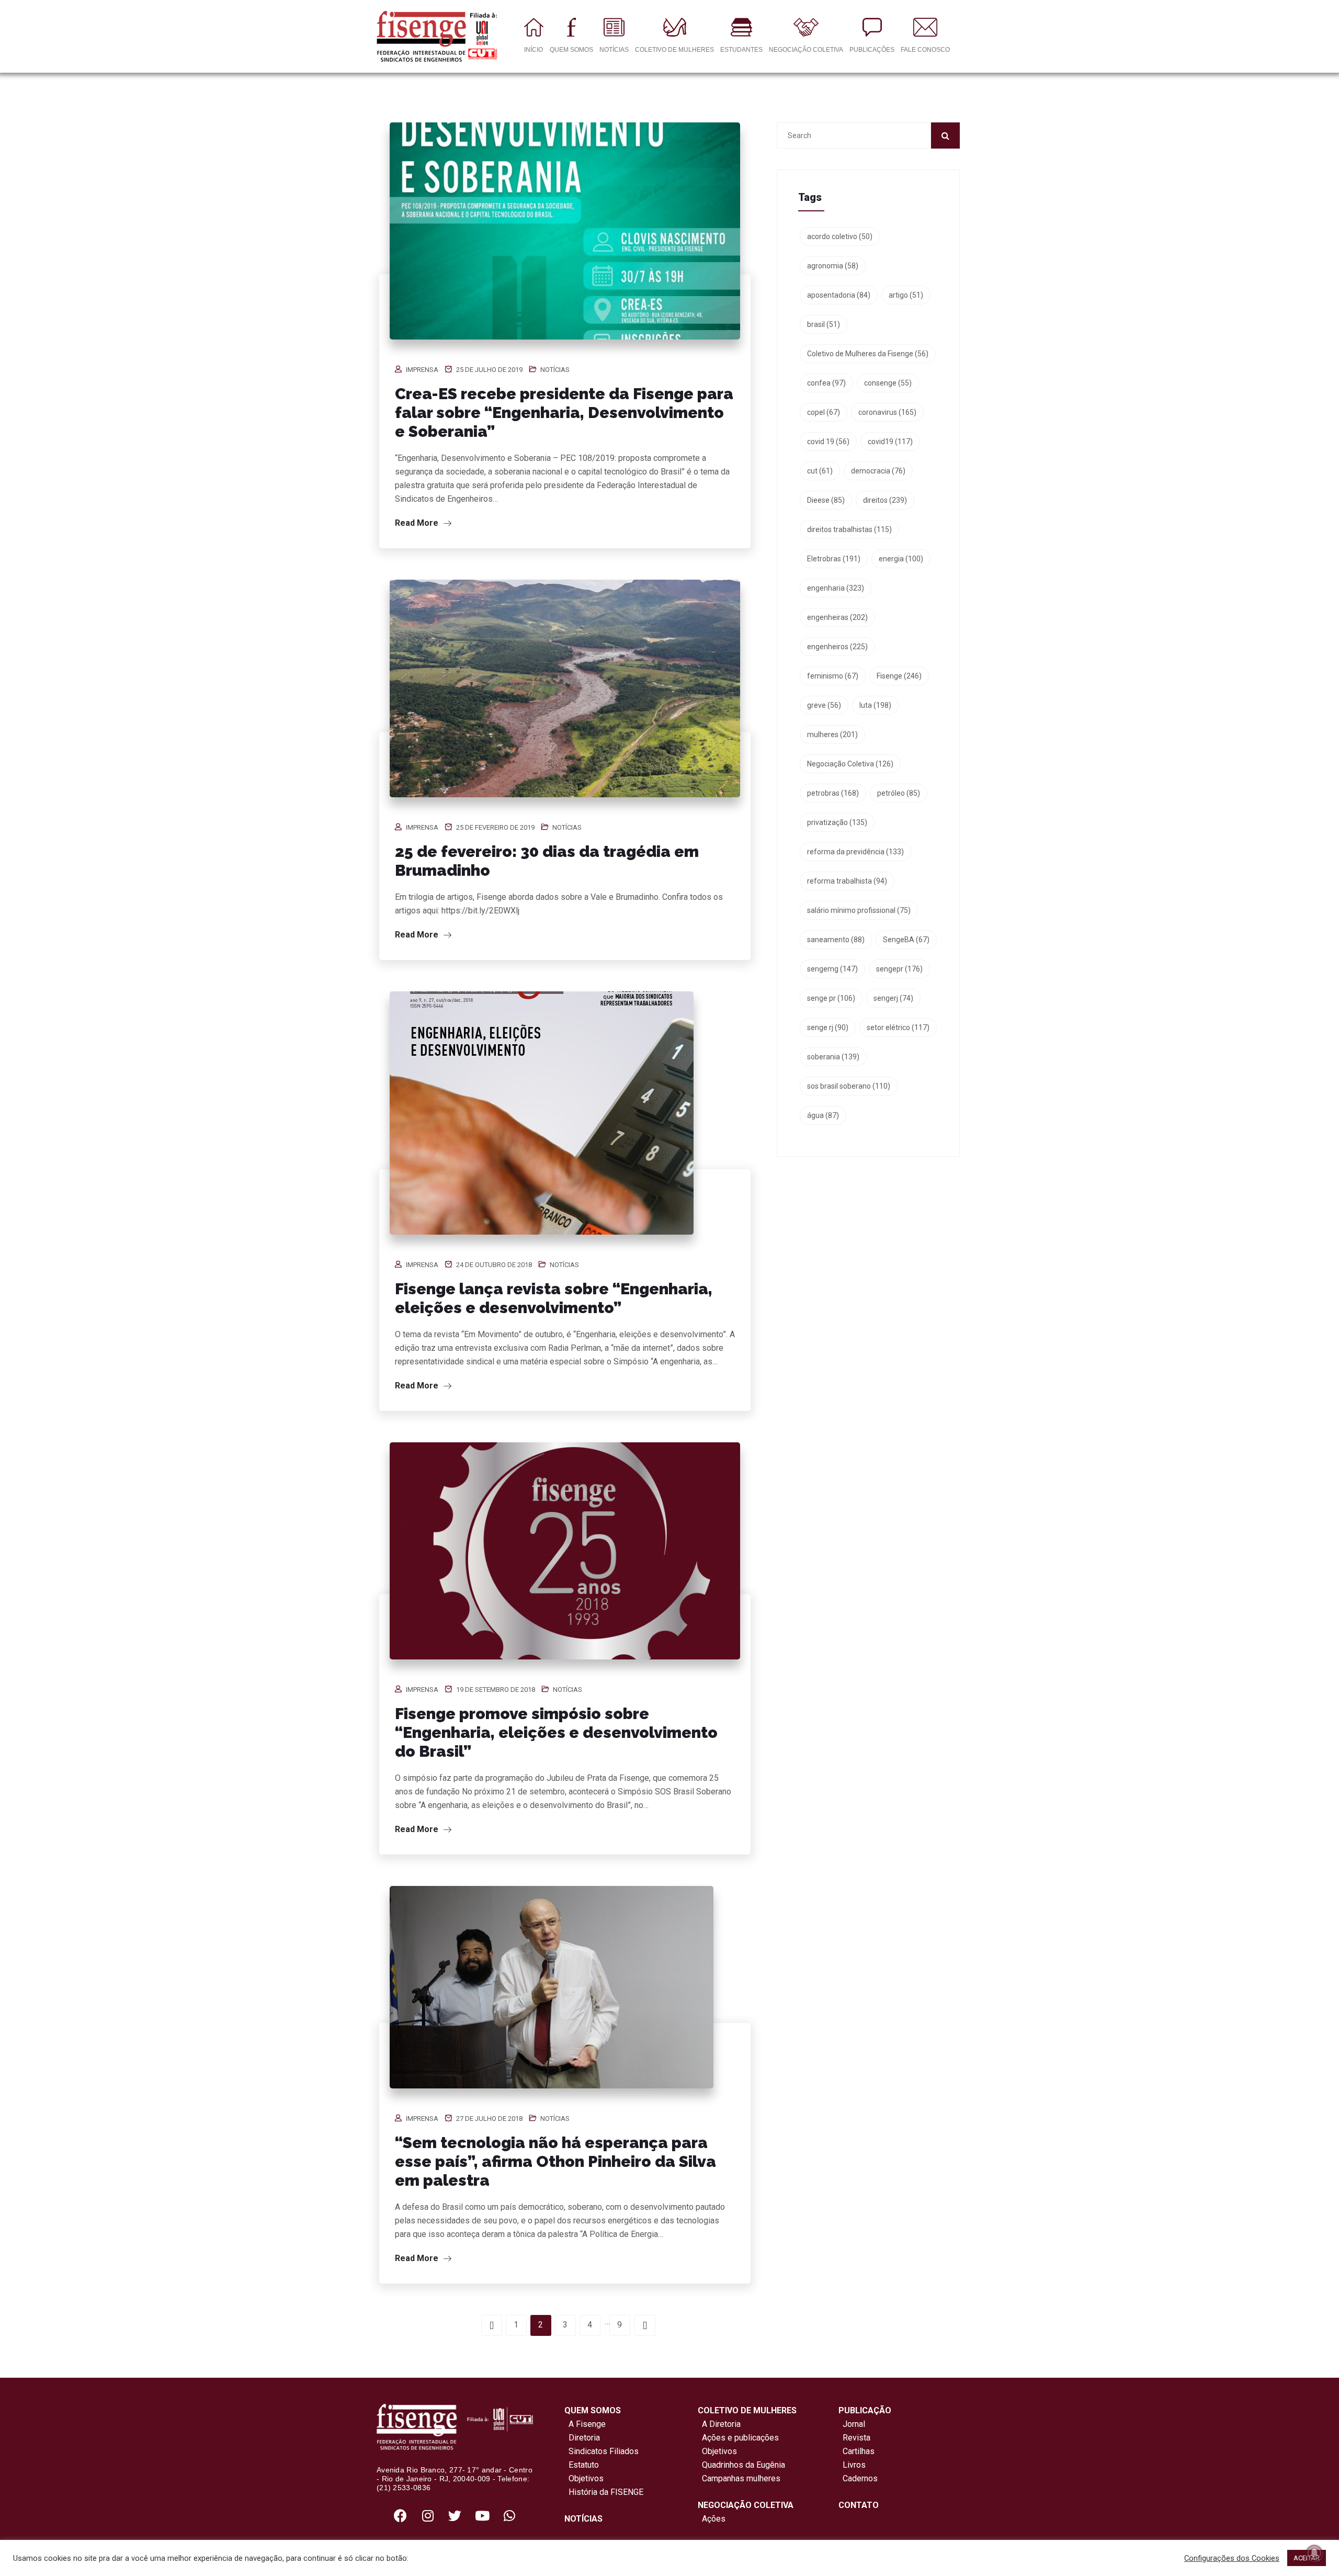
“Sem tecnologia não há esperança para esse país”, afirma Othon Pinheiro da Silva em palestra (555, 2161)
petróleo (899, 793)
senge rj (828, 1027)
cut (820, 471)
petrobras (833, 793)
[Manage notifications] (1314, 2553)
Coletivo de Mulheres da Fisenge (868, 354)
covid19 (890, 442)
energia (901, 559)
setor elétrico (898, 1027)
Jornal (854, 2424)
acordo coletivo (840, 236)
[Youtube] (482, 2515)
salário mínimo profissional (859, 910)
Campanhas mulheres (739, 2478)
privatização (837, 822)
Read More (418, 523)
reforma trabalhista (847, 881)
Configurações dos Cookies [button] (1232, 2558)
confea (826, 383)
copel (824, 412)
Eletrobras (834, 559)
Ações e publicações (738, 2438)
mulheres (832, 735)
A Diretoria (719, 2424)
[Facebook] (401, 2515)
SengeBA (906, 940)
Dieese (826, 500)
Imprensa (422, 370)
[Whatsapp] (509, 2515)
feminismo (833, 676)
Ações (712, 2519)
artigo (906, 295)
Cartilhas (859, 2451)
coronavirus (887, 412)
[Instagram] (428, 2515)
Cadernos (860, 2478)
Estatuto (582, 2465)
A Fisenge (585, 2424)
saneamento (836, 940)
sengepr (899, 969)
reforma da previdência (855, 852)
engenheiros (837, 647)
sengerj (893, 998)
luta (875, 705)
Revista (856, 2438)
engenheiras (837, 617)
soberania (833, 1057)
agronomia (833, 266)
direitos (885, 500)
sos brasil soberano (849, 1086)
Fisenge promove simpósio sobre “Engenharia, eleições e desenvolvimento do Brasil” (556, 1732)
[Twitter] (455, 2515)
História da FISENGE (604, 2492)
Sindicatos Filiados (602, 2451)
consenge (888, 383)
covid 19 (828, 442)
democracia (878, 471)
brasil (824, 324)
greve (824, 705)
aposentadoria (839, 295)
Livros (854, 2465)
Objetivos (584, 2478)
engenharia (836, 588)
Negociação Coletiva (850, 764)
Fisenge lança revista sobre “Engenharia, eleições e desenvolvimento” (554, 1298)
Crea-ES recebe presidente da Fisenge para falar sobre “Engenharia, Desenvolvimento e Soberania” (564, 413)
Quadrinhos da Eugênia (741, 2465)
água (823, 1115)
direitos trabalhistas (849, 529)
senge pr (831, 998)
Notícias (555, 370)
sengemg (832, 969)
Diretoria (582, 2438)
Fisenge (899, 676)
